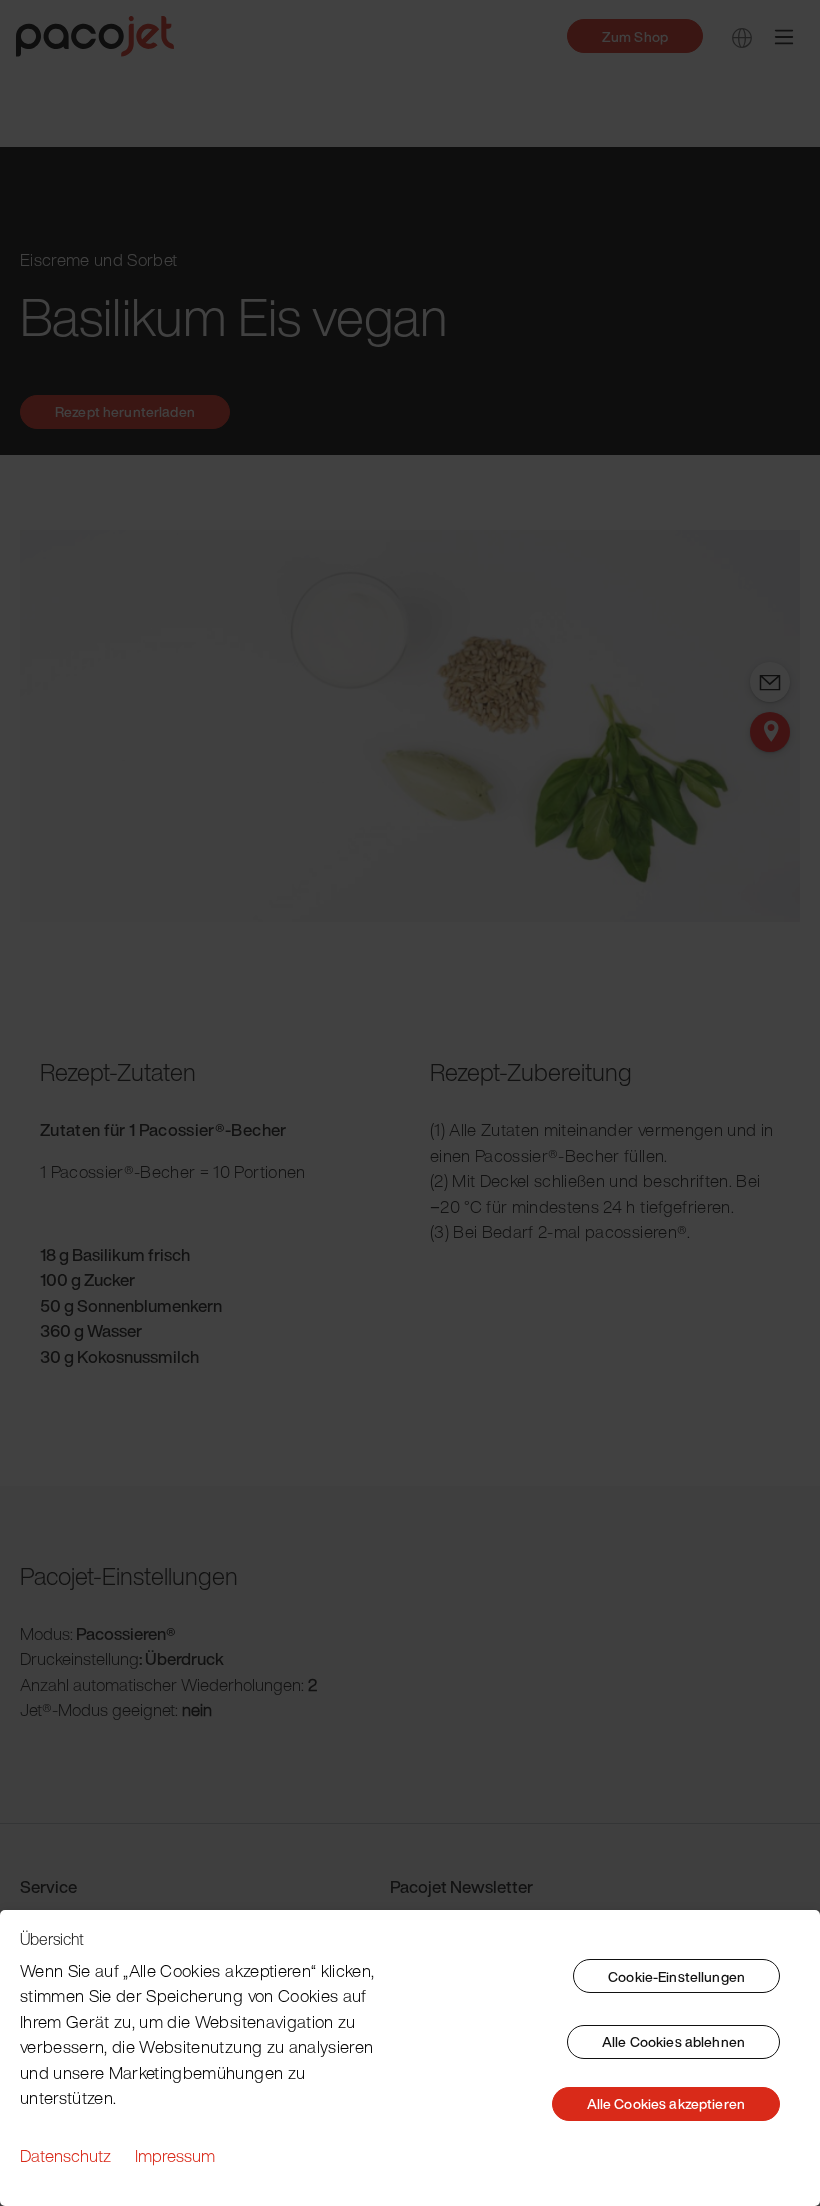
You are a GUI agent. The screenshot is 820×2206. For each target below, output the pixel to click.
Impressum (175, 2155)
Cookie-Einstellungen (676, 1976)
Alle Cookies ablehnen (673, 2041)
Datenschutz (65, 2155)
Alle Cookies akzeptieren (666, 2103)
